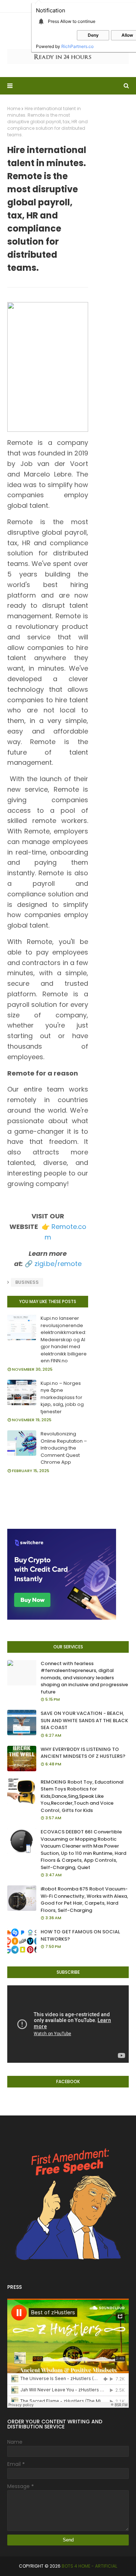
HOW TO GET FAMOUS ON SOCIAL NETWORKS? (80, 1935)
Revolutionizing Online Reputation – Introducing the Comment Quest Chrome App (64, 1448)
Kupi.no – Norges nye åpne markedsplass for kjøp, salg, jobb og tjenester (62, 1397)
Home (14, 108)
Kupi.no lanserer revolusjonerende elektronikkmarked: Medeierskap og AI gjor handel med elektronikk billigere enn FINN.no (64, 1339)
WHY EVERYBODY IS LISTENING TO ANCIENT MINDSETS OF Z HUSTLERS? (83, 1753)
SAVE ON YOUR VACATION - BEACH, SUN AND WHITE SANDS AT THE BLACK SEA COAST (84, 1720)
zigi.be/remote (58, 1264)
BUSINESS (27, 1282)
